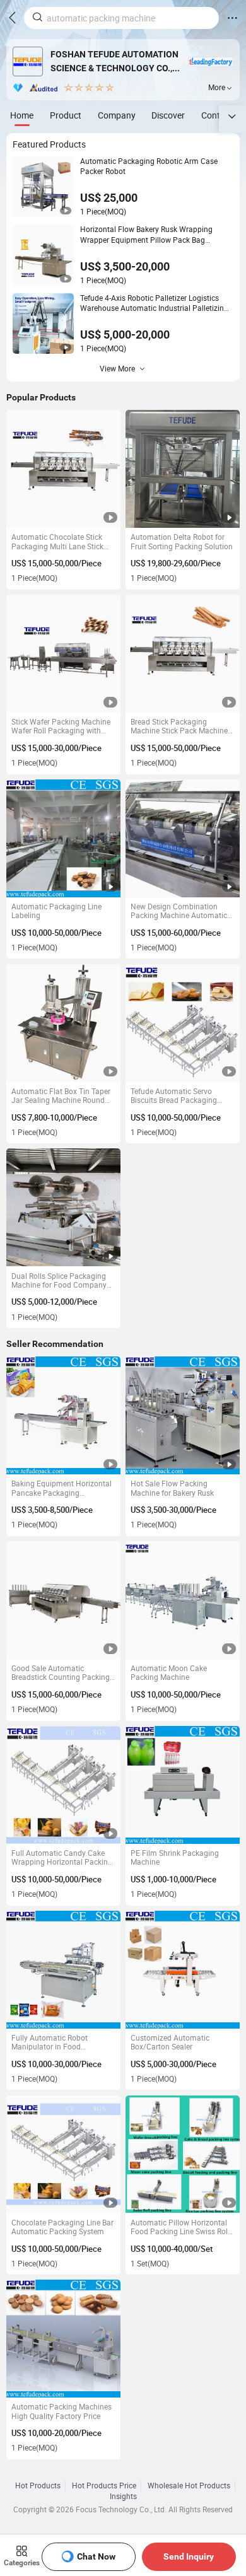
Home (22, 115)
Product (66, 115)
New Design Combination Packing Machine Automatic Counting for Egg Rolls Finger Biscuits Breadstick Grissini (180, 912)
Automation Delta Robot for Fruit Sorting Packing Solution (182, 542)
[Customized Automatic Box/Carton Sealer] (183, 1970)
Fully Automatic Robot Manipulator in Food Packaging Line (50, 2043)
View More (117, 369)
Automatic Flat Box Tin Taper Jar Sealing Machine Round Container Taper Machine (61, 1096)
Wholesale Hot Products (189, 2486)
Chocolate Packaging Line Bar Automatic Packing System (62, 2228)
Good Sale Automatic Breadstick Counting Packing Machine (61, 1673)
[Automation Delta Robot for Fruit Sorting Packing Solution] (183, 469)
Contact (217, 115)
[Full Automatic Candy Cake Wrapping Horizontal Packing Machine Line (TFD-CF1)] (63, 1785)
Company (117, 115)
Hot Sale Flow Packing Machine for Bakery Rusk (172, 1489)
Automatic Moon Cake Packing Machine (169, 1673)
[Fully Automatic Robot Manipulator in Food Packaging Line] (63, 1970)
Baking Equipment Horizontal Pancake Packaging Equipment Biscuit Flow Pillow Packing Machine (63, 1489)
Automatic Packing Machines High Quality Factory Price (61, 2412)
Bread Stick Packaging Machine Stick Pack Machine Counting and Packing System (182, 727)
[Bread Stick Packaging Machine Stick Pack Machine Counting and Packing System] (183, 654)
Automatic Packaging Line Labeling (56, 912)
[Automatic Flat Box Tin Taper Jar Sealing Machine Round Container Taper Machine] (63, 1023)
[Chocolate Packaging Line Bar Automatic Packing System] (63, 2154)
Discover (168, 115)
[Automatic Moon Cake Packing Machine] (183, 1600)
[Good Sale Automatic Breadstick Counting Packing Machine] (63, 1600)
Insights (123, 2497)
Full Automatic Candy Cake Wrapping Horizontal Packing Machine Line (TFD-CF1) (62, 1858)
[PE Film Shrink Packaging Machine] (183, 1785)
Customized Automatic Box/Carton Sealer (170, 2043)
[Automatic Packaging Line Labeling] (63, 838)
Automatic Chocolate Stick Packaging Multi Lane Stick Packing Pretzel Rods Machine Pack (63, 542)
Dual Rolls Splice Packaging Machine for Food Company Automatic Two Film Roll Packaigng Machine (59, 1281)
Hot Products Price (104, 2486)
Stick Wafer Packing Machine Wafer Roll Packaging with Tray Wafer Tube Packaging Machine (61, 727)
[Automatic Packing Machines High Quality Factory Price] (63, 2339)
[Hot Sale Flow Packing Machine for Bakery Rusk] (183, 1415)
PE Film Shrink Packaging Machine (175, 1858)
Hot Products (38, 2486)
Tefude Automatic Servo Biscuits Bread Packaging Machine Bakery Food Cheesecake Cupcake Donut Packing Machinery (178, 1096)
